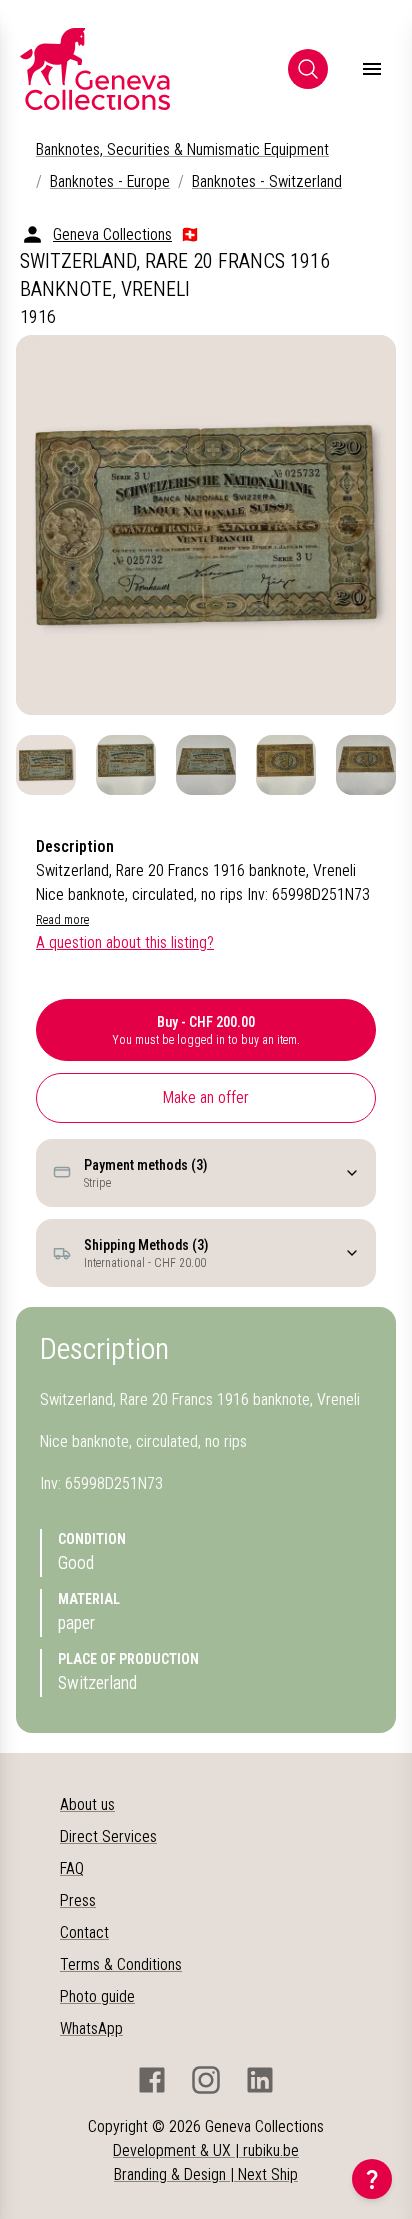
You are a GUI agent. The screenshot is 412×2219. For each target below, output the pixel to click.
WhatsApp (91, 2028)
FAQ (72, 1868)
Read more (62, 920)
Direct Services (108, 1836)
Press (78, 1900)
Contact (84, 1932)
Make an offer (206, 1097)
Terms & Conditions (121, 1964)
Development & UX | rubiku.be (206, 2150)
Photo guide (97, 1996)
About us (87, 1804)
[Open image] (206, 525)
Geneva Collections (112, 234)
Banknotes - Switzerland (267, 181)
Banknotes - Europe (110, 181)
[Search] (308, 69)
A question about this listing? (125, 942)
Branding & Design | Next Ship (206, 2174)
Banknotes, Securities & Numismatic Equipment (182, 149)
